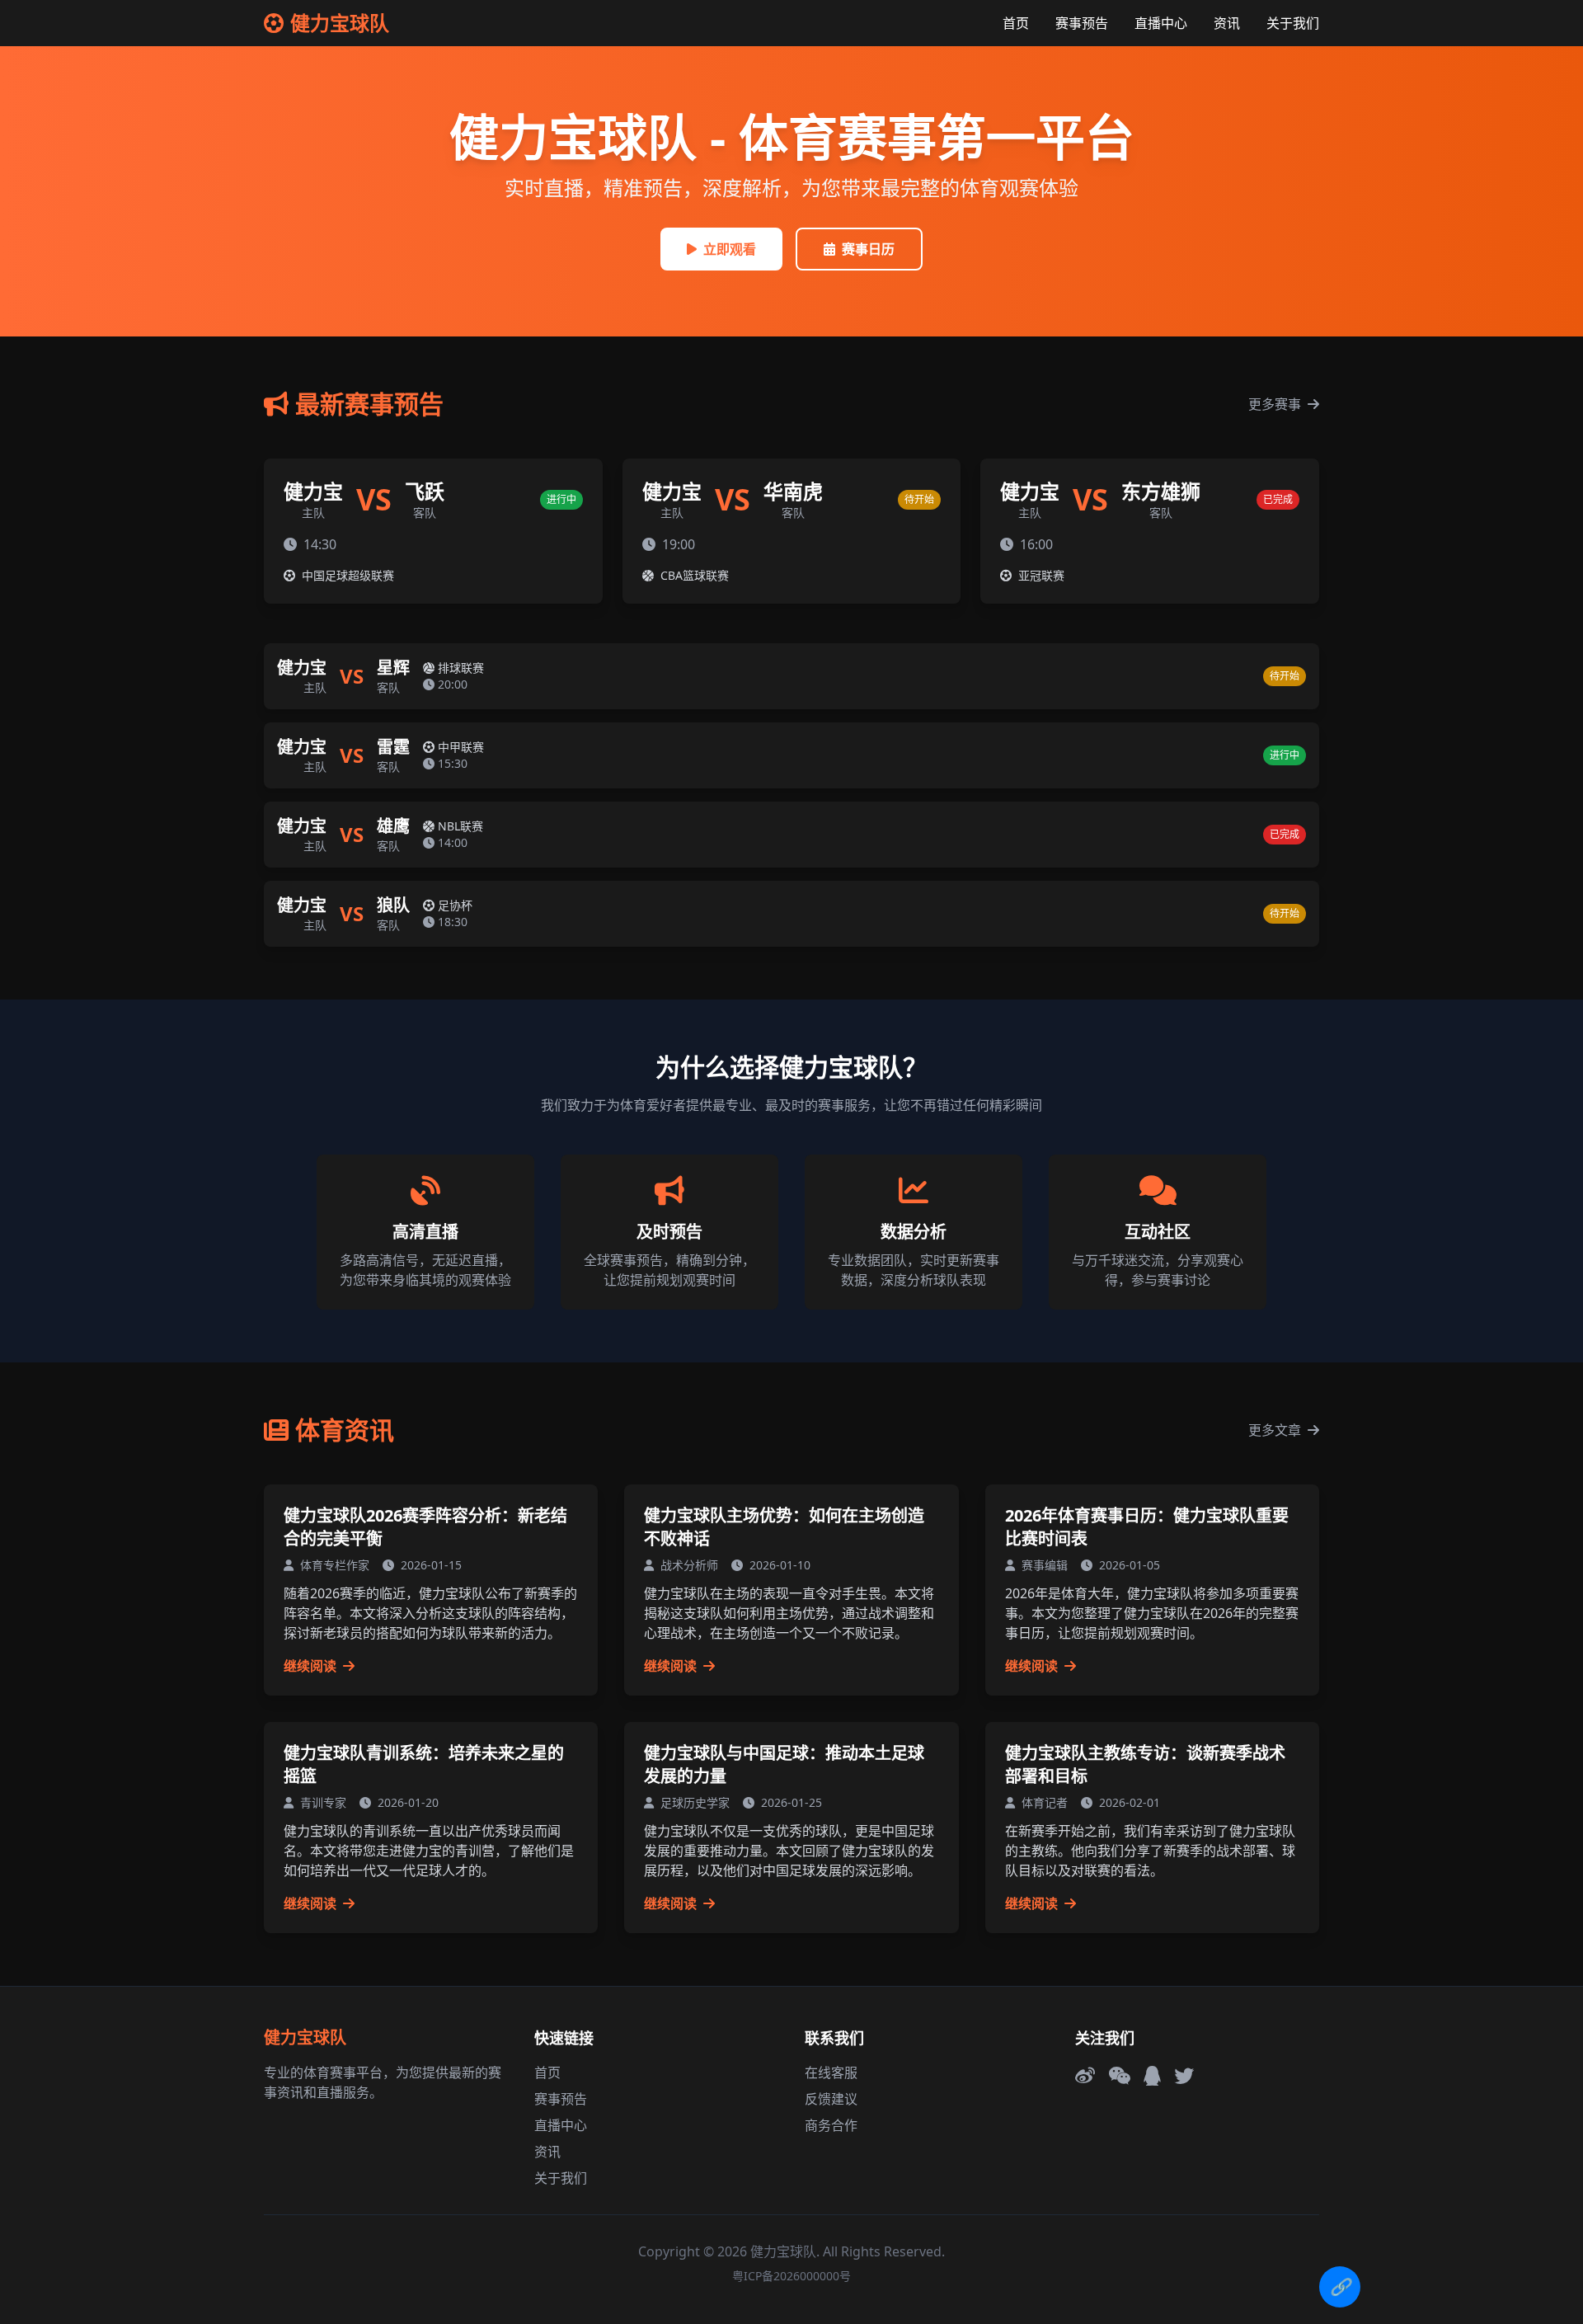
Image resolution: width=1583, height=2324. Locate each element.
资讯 (1227, 23)
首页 (1016, 23)
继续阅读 (312, 1666)
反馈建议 (831, 2099)
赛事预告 (1082, 23)
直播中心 (1161, 23)
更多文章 (1276, 1430)
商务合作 (831, 2125)
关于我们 (1293, 23)
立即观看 (730, 249)
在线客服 (831, 2072)
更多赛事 (1276, 404)
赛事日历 (868, 249)
